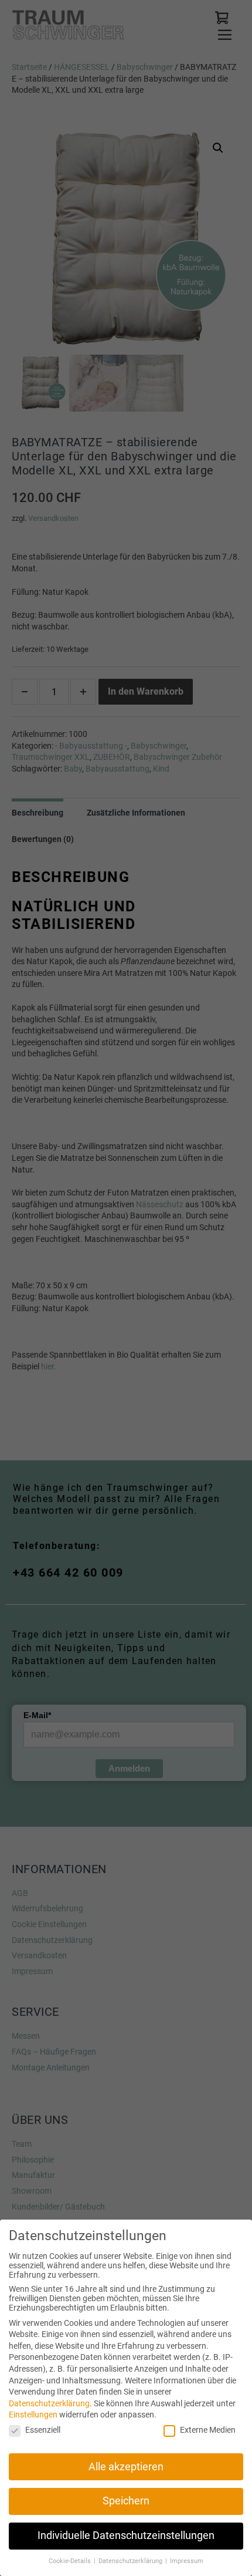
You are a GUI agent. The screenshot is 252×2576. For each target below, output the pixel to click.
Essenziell (43, 2430)
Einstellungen (33, 2415)
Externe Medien (208, 2430)
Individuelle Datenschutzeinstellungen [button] (126, 2535)
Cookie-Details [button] (71, 2561)
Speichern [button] (126, 2501)
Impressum (187, 2561)
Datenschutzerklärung (49, 2403)
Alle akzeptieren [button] (126, 2467)
